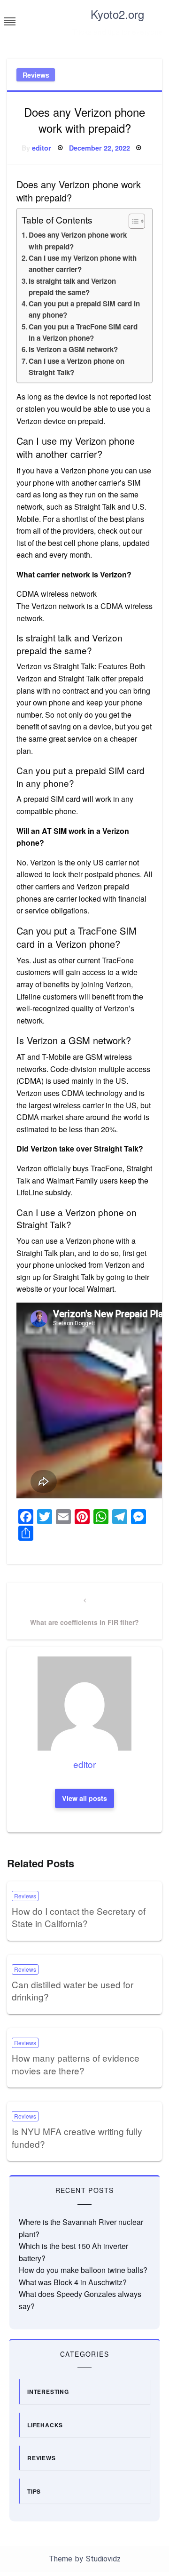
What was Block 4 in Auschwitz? (73, 2282)
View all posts (84, 1798)
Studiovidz (103, 2559)
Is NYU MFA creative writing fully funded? (77, 2137)
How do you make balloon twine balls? (83, 2270)
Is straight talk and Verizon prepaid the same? (72, 287)
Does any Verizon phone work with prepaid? (78, 240)
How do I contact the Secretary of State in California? (79, 1917)
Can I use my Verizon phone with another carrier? (83, 264)
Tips (34, 2491)
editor (42, 148)
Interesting (48, 2392)
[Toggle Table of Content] (132, 221)
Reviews (36, 75)
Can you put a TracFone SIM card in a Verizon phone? (83, 332)
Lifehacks (45, 2425)
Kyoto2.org (117, 14)
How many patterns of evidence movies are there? (76, 2064)
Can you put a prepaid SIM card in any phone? (84, 309)
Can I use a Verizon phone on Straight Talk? (77, 367)
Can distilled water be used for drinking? (73, 1991)
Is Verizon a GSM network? (73, 349)
